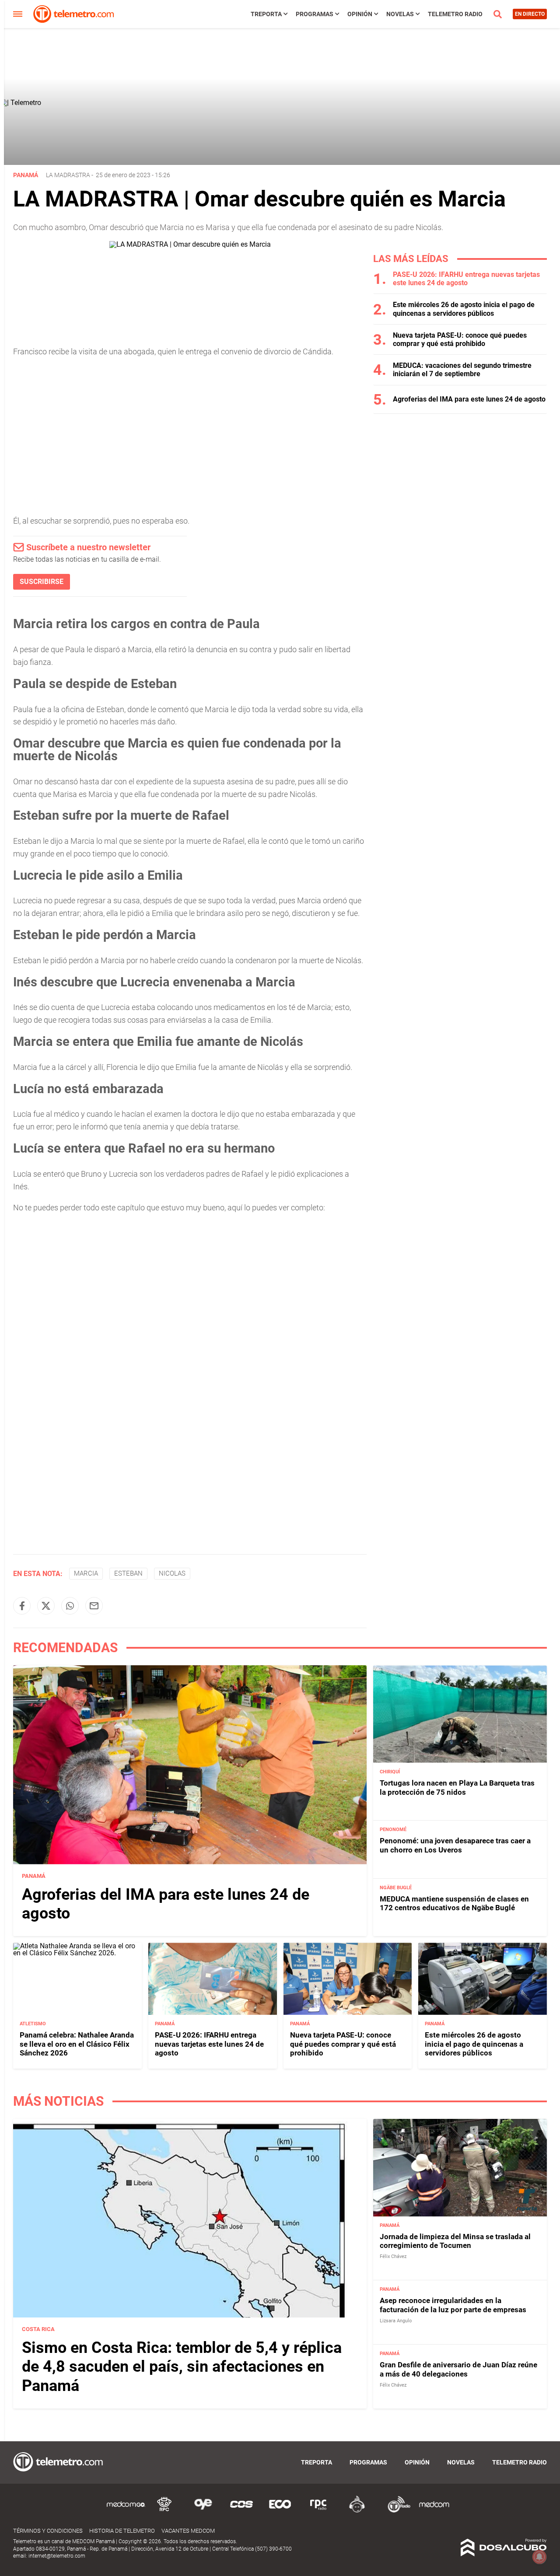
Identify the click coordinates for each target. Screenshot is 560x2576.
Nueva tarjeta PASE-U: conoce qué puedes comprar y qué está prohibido (460, 339)
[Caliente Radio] (357, 2511)
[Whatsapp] (70, 1606)
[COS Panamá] (241, 2511)
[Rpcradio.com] (318, 2511)
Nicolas (172, 1573)
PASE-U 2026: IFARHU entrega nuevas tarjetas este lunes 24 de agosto (466, 279)
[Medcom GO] (126, 2511)
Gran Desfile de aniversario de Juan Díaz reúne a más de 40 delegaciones (458, 2369)
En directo (530, 14)
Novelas (400, 14)
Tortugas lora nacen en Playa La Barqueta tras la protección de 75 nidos (457, 1787)
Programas (315, 14)
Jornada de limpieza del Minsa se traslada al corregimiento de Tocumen (455, 2241)
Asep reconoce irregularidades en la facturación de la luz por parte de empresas (453, 2305)
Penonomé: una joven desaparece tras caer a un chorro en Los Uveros (455, 1845)
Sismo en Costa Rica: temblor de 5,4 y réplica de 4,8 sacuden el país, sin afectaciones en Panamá (182, 2366)
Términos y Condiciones (48, 2531)
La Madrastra (68, 175)
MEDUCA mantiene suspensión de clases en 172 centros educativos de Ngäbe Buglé (454, 1903)
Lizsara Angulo (396, 2321)
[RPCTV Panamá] (164, 2511)
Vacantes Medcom (188, 2531)
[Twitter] (46, 1606)
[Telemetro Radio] (395, 2511)
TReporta (266, 14)
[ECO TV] (280, 2511)
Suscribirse (42, 582)
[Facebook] (22, 1606)
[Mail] (94, 1606)
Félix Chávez (393, 2256)
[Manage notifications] (539, 2557)
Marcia (86, 1573)
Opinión (360, 14)
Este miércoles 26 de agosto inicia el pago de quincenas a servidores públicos (464, 309)
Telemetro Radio (455, 14)
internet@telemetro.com (57, 2556)
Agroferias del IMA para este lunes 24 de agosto (469, 399)
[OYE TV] (203, 2511)
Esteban (128, 1573)
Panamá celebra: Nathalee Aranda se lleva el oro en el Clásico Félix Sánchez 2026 (77, 2044)
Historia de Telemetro (122, 2531)
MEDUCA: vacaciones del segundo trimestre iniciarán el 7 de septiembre (462, 370)
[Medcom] (434, 2511)
